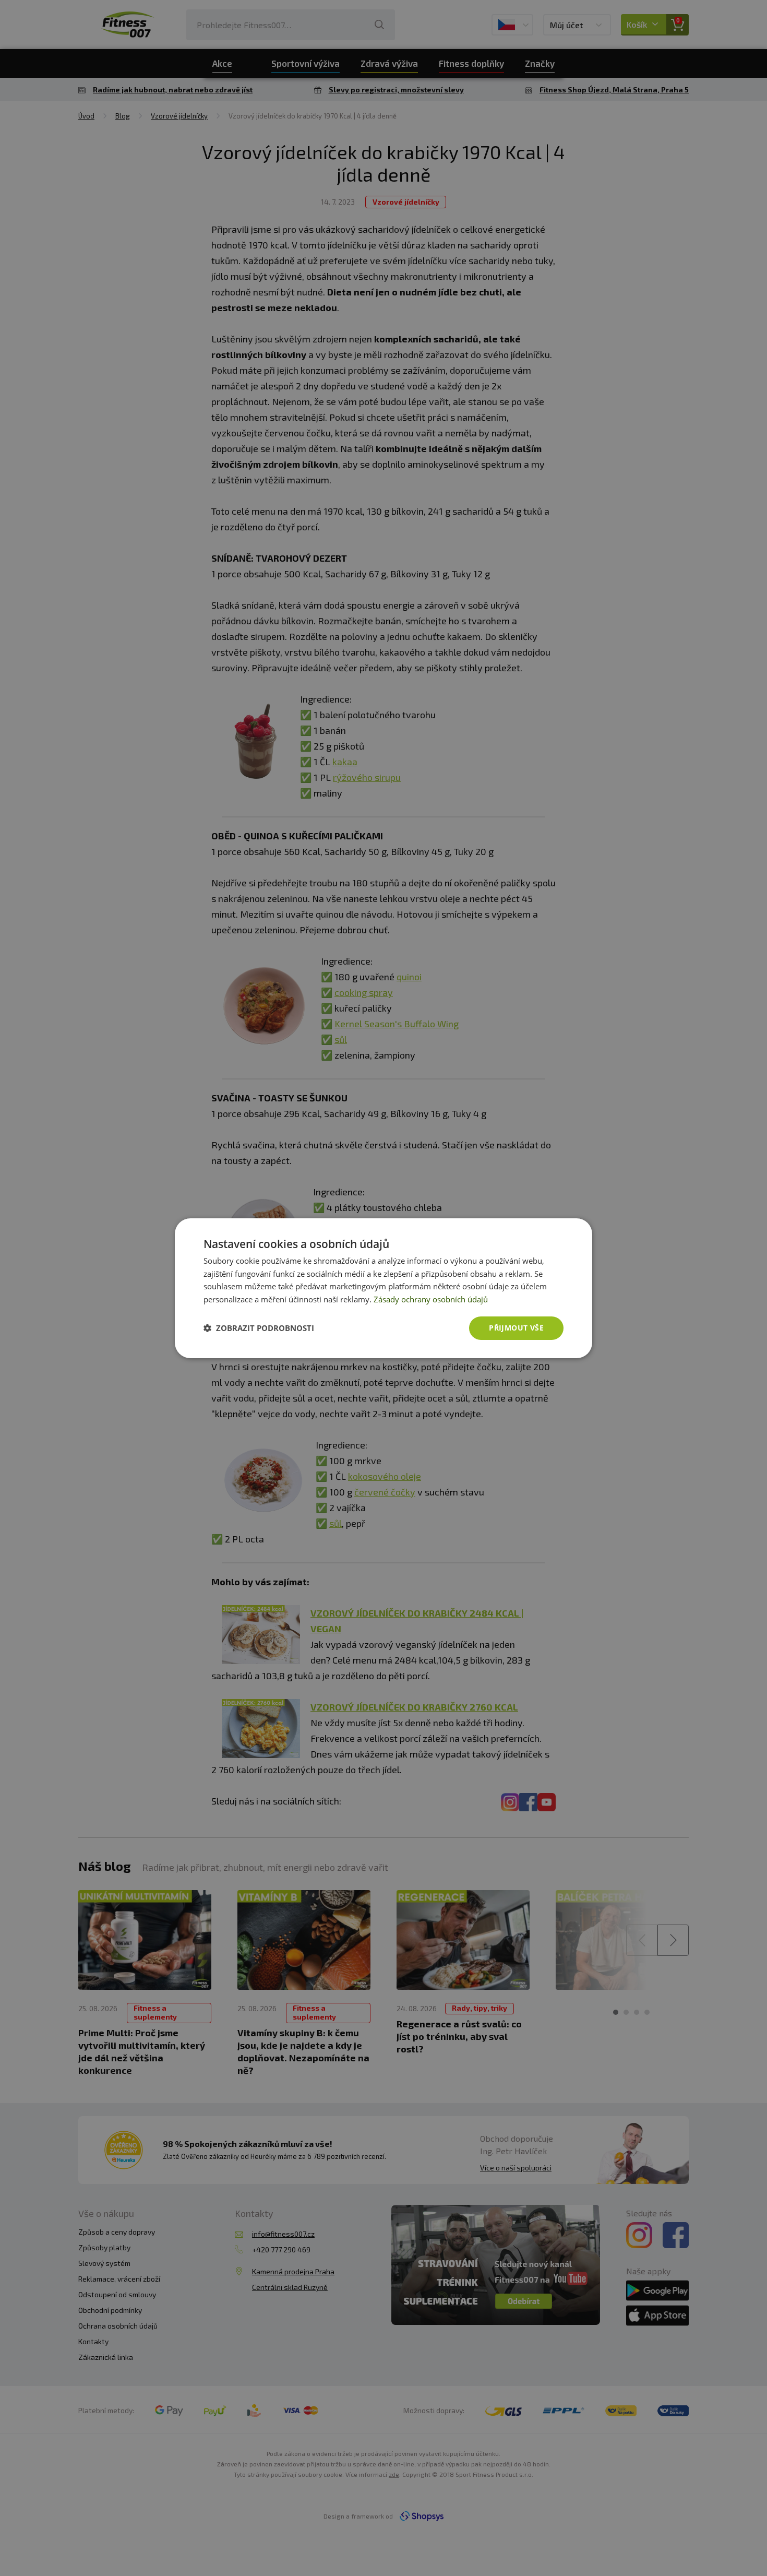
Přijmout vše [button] (516, 1328)
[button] (259, 1328)
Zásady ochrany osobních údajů (431, 1299)
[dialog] (383, 1288)
